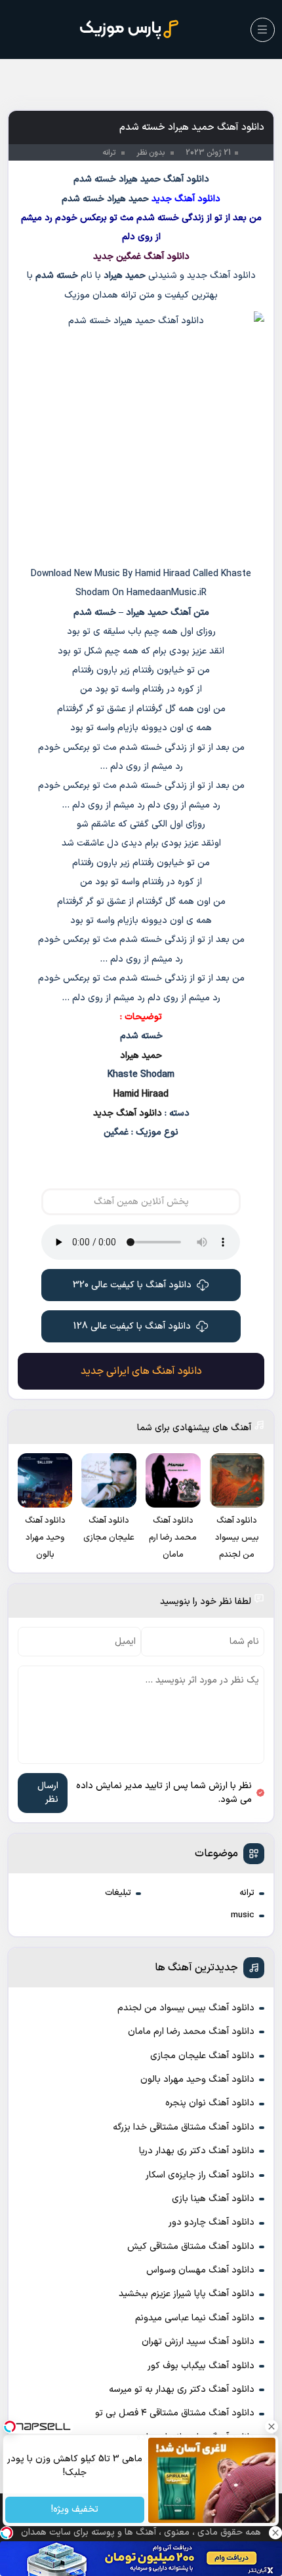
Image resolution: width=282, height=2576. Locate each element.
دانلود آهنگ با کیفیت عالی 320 (132, 1285)
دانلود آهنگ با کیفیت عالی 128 (132, 1326)
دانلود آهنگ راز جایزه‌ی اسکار (200, 2175)
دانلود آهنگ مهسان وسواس (200, 2270)
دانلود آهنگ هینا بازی (213, 2199)
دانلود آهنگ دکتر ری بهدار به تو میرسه (182, 2390)
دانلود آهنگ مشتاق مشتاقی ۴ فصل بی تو (175, 2413)
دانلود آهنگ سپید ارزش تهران (198, 2342)
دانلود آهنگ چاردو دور (211, 2222)
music (243, 1915)
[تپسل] (7, 2533)
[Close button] (272, 2427)
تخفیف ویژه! (75, 2510)
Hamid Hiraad (141, 1094)
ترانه (247, 1893)
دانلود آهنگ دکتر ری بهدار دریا (197, 2151)
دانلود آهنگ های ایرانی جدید (141, 1371)
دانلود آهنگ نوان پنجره (210, 2103)
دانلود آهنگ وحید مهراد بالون (197, 2079)
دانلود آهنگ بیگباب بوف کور (201, 2366)
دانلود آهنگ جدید (128, 1113)
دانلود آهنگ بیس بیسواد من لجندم (186, 2008)
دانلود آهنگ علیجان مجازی (202, 2056)
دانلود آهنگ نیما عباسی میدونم (195, 2318)
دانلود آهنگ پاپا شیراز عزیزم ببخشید (187, 2294)
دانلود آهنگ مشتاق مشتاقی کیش (191, 2247)
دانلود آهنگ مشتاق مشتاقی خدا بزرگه (184, 2127)
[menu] (263, 30)
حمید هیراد (141, 1056)
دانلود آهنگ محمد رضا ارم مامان (191, 2032)
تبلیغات (118, 1893)
